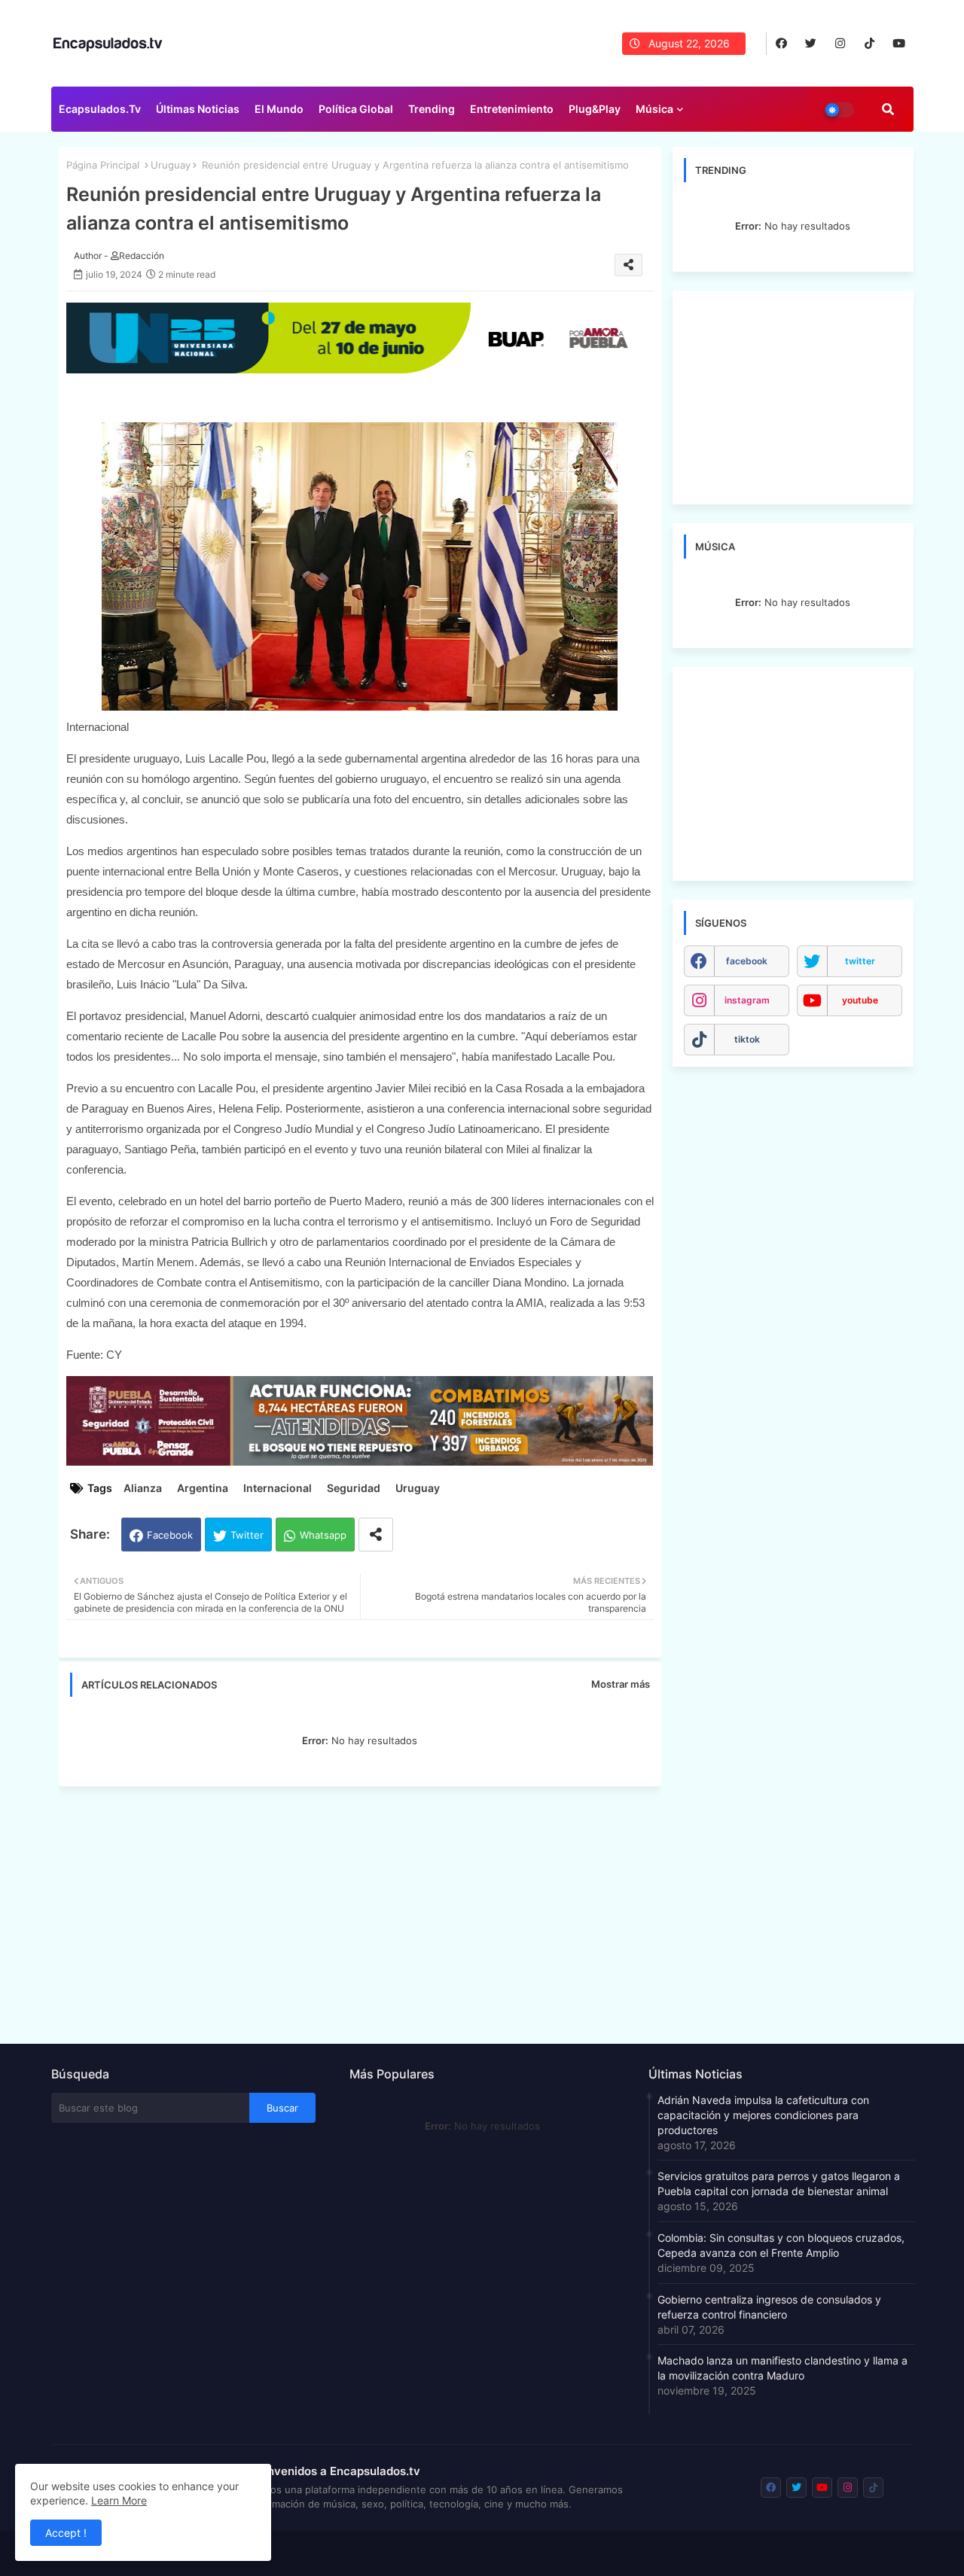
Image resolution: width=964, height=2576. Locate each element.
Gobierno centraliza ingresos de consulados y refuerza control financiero (769, 2307)
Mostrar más (621, 1684)
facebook (747, 961)
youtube (860, 1000)
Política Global (356, 109)
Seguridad (354, 1488)
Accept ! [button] (66, 2533)
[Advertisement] (368, 1911)
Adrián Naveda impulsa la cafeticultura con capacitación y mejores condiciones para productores (763, 2115)
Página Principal (103, 165)
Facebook (170, 1535)
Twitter (247, 1535)
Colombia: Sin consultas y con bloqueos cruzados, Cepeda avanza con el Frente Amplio (781, 2245)
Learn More (119, 2500)
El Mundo (279, 109)
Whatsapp (323, 1535)
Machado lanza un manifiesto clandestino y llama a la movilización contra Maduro (782, 2368)
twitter (860, 961)
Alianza (143, 1488)
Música (654, 109)
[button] (888, 109)
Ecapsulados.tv (100, 109)
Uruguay (171, 165)
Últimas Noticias (198, 109)
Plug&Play (595, 109)
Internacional (278, 1488)
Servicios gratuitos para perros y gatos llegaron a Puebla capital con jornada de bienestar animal (779, 2183)
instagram (747, 1000)
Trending (432, 109)
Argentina (203, 1488)
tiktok (747, 1039)
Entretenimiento (512, 109)
